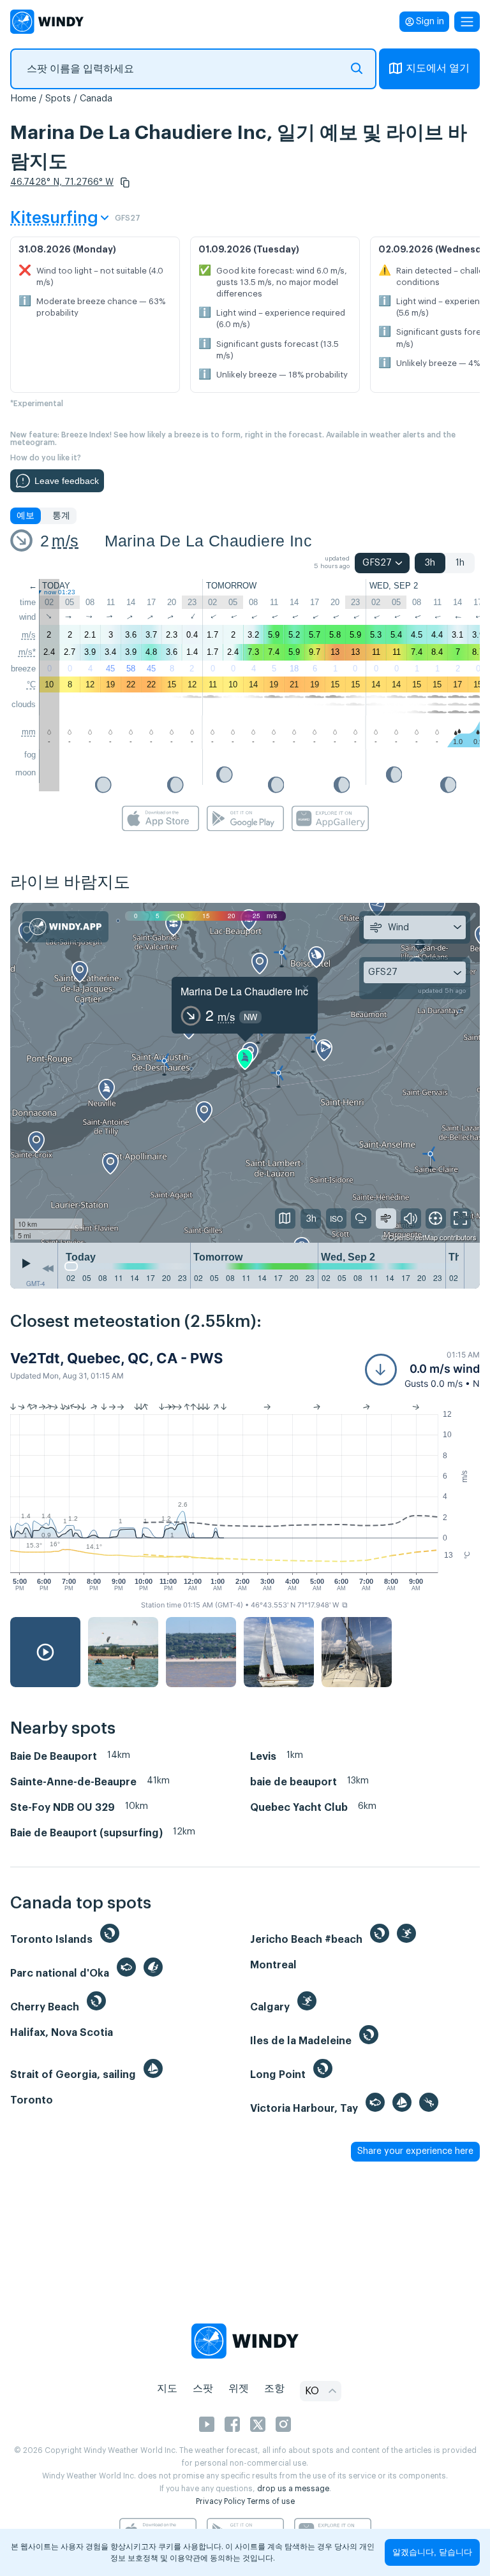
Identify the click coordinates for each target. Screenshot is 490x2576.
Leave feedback (67, 481)
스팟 (203, 2389)
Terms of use (271, 2501)
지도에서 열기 (438, 68)
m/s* (27, 652)
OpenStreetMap (413, 1237)
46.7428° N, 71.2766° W (62, 182)
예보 (26, 516)
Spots (58, 99)
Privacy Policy (220, 2501)
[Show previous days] (48, 1269)
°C (31, 684)
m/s (65, 541)
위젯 (239, 2389)
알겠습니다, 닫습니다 (432, 2552)
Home (23, 99)
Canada (96, 99)
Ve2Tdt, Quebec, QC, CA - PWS (116, 1358)
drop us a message (293, 2489)
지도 (167, 2389)
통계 (61, 516)
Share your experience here (415, 2151)
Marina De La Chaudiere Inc (208, 541)
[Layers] (285, 1218)
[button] (125, 182)
